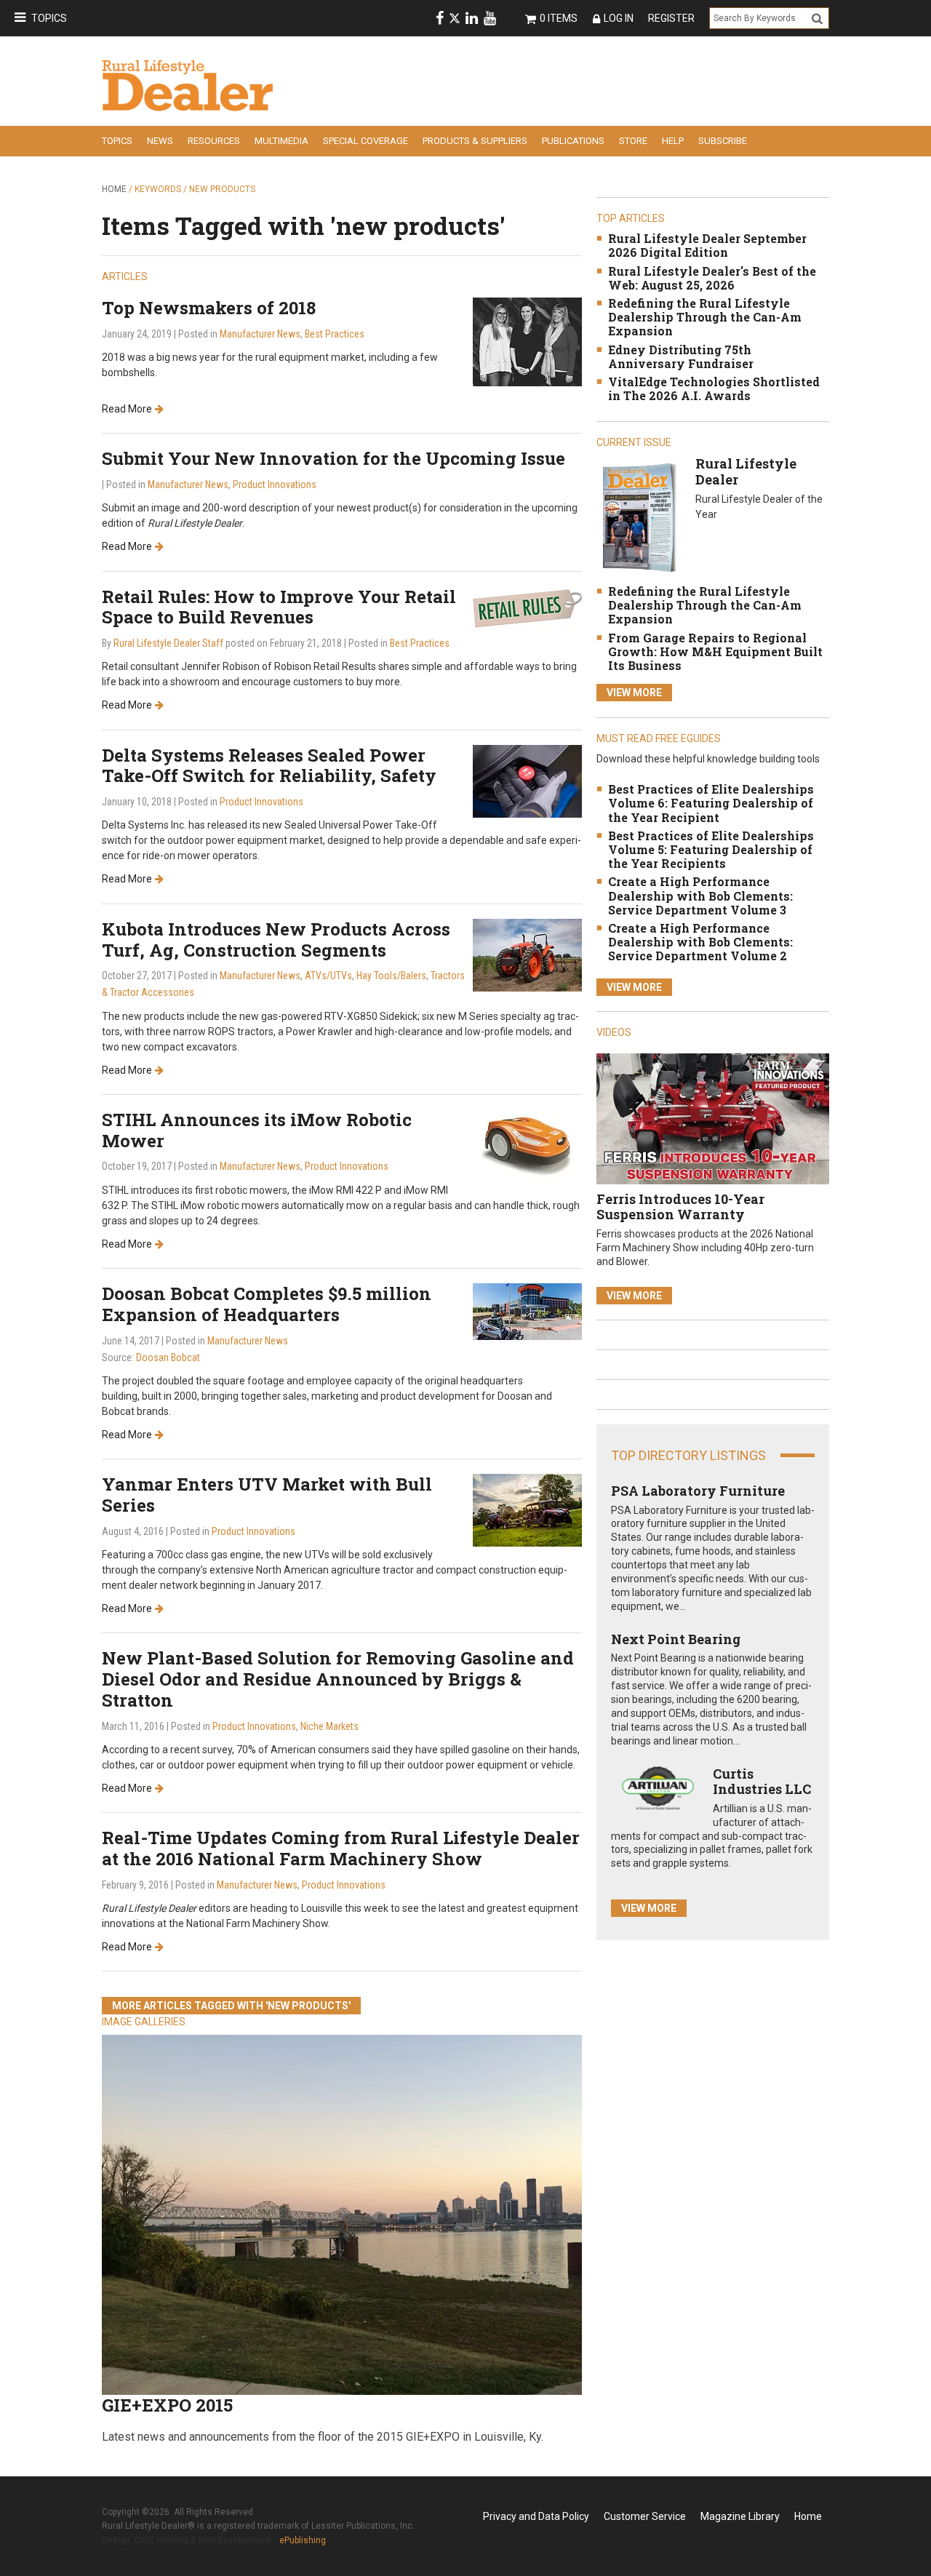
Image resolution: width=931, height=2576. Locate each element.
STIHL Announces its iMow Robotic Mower (257, 1130)
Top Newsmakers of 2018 (209, 308)
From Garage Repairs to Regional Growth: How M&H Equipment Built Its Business (715, 651)
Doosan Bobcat (168, 1357)
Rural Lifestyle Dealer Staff (168, 643)
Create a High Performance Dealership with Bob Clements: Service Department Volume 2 (700, 942)
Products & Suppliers (475, 141)
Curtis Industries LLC (762, 1782)
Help (673, 141)
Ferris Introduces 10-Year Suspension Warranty (680, 1207)
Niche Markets (329, 1726)
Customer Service (645, 2516)
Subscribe (723, 141)
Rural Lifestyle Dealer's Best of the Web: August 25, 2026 (712, 278)
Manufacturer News (260, 334)
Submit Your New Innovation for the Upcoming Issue (333, 458)
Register (671, 18)
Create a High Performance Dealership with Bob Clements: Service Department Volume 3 (700, 895)
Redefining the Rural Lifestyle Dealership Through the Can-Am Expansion (705, 317)
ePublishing (303, 2540)
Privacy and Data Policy (536, 2516)
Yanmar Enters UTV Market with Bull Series (267, 1495)
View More (634, 693)
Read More (127, 409)
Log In (619, 18)
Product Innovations (275, 485)
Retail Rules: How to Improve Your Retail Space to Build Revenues (279, 607)
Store (633, 141)
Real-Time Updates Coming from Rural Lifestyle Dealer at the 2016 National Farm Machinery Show (341, 1848)
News (160, 141)
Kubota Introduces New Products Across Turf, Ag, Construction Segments (276, 940)
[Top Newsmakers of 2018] (527, 341)
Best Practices (335, 334)
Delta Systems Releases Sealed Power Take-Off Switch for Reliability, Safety (269, 766)
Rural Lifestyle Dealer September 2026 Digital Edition (707, 245)
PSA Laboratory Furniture (698, 1491)
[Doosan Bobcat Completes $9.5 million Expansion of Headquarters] (527, 1311)
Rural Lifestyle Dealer (746, 471)
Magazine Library (740, 2516)
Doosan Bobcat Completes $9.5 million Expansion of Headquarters (267, 1304)
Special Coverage (365, 141)
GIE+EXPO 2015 (167, 2405)
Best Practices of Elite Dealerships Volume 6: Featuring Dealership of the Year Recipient (711, 803)
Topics (49, 18)
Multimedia (281, 141)
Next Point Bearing (676, 1639)
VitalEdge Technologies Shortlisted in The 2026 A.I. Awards (714, 388)
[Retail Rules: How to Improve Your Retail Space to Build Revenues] (527, 612)
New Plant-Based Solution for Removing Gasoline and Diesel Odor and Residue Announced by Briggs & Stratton (338, 1679)
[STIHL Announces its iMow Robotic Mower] (527, 1145)
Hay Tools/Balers (391, 976)
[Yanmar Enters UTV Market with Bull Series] (527, 1509)
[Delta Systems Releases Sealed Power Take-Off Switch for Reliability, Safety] (527, 780)
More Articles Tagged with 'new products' (231, 2006)
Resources (214, 141)
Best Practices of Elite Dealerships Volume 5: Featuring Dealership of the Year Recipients (711, 849)
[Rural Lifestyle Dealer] (639, 517)
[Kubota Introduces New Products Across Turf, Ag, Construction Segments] (527, 954)
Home (114, 189)
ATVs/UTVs (328, 976)
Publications (573, 141)
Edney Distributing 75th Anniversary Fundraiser (681, 356)
